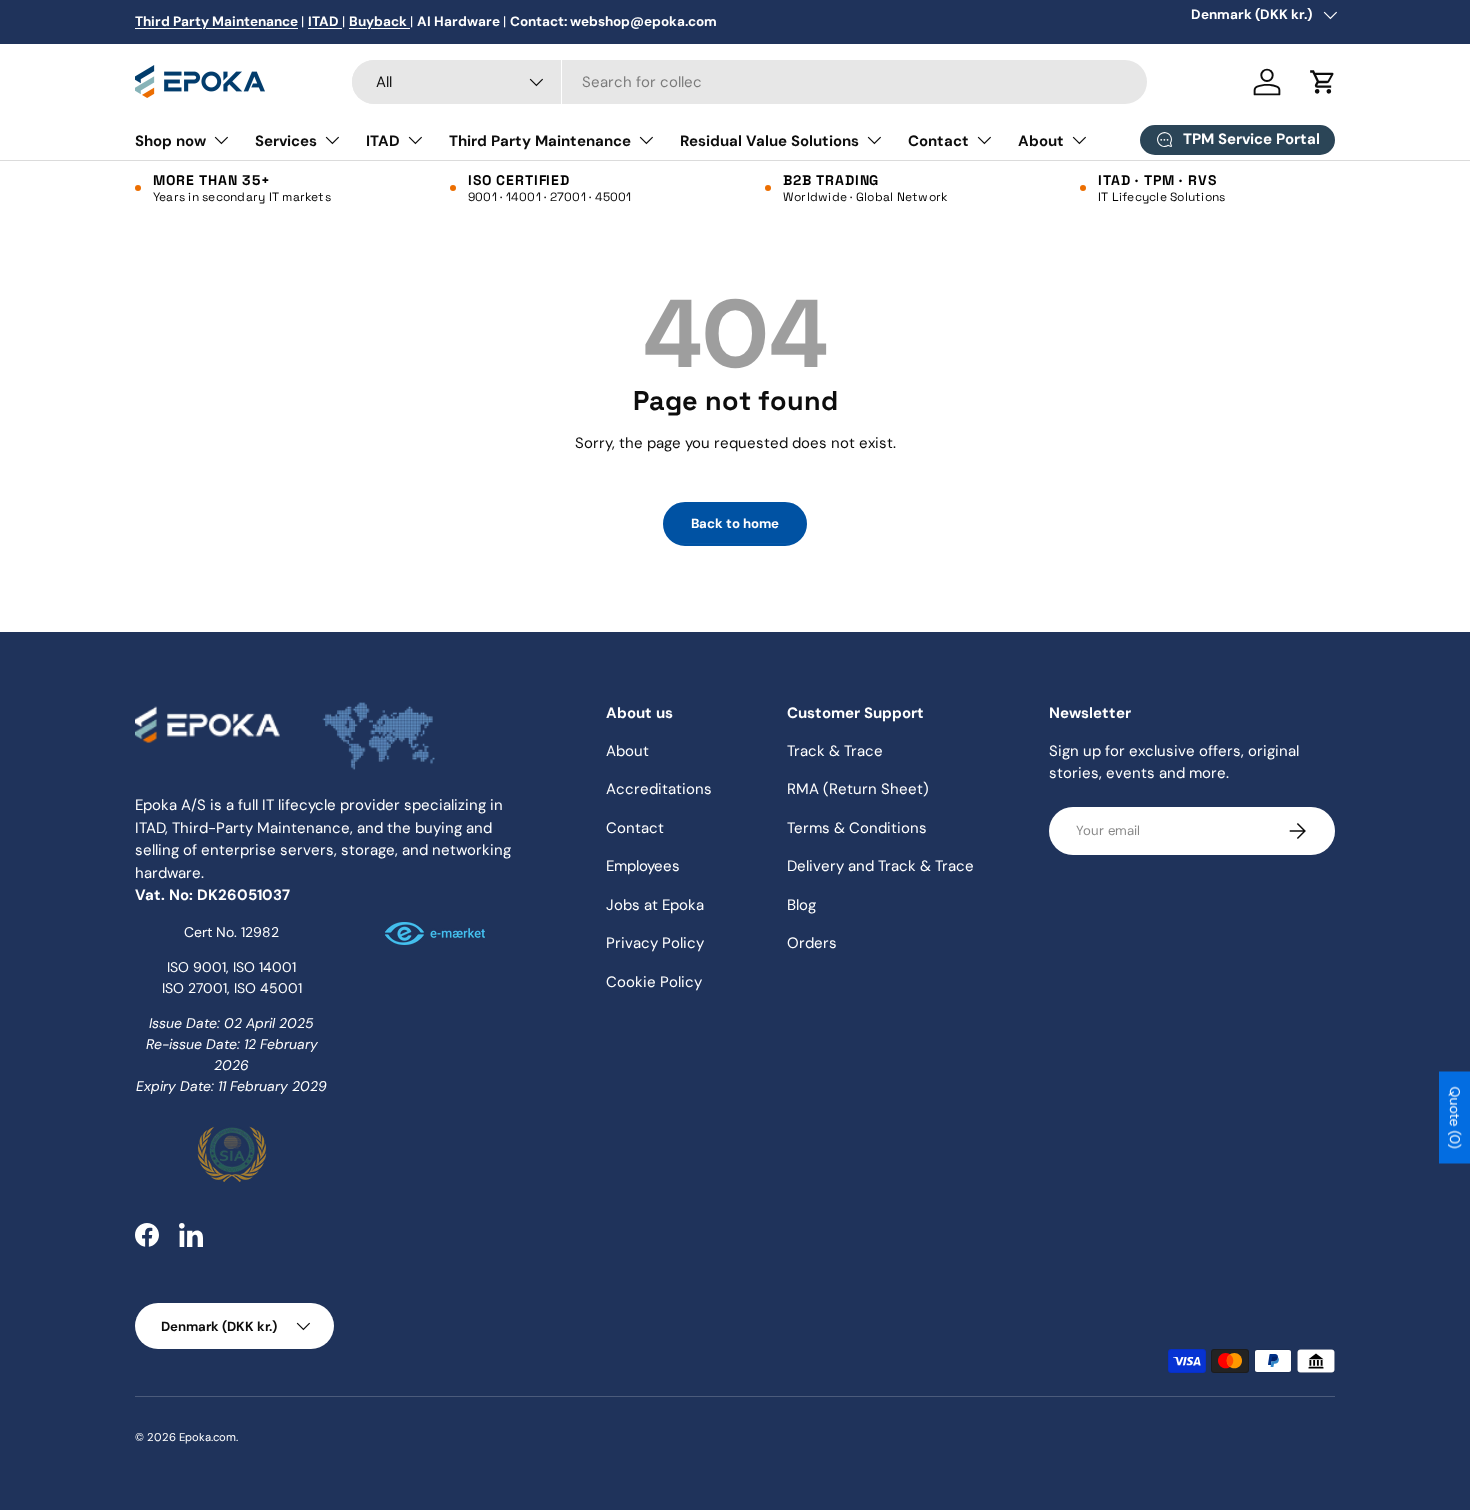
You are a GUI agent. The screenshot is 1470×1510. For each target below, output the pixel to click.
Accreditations (659, 789)
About (1041, 141)
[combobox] (749, 82)
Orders (812, 943)
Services (286, 141)
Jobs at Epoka (655, 905)
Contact (938, 141)
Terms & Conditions (857, 828)
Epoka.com (207, 1437)
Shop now (170, 141)
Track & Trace (835, 751)
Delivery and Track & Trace (880, 866)
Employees (643, 866)
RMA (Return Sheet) (858, 789)
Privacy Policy (655, 943)
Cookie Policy (654, 982)
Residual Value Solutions (769, 141)
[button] (1323, 82)
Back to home (735, 523)
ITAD (383, 141)
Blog (801, 905)
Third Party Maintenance (540, 141)
